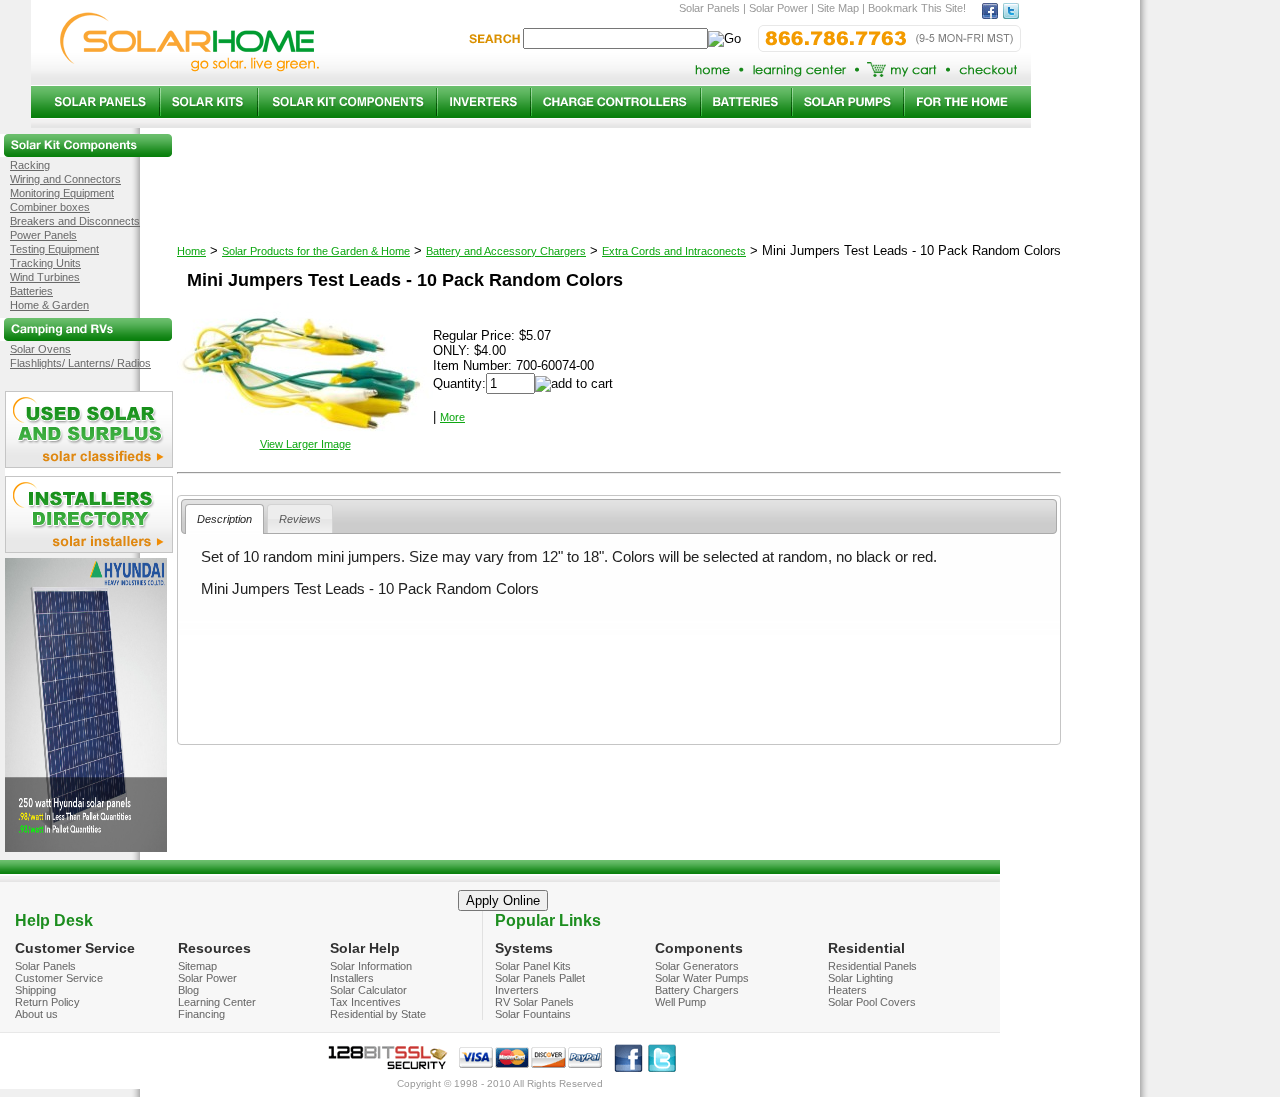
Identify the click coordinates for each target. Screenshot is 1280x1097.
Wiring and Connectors (65, 179)
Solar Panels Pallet (540, 978)
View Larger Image (305, 444)
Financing (201, 1014)
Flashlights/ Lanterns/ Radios (80, 363)
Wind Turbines (45, 277)
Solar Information (371, 966)
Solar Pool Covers (872, 1002)
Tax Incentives (365, 1002)
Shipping (35, 990)
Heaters (847, 990)
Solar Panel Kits (533, 966)
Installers (352, 978)
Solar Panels (45, 966)
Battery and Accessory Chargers (506, 251)
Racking (30, 165)
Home (191, 251)
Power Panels (43, 235)
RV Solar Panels (534, 1002)
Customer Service (59, 978)
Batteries (31, 291)
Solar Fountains (533, 1014)
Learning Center (217, 1002)
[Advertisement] (619, 686)
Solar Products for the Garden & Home (316, 251)
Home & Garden (49, 305)
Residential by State (378, 1014)
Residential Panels (872, 966)
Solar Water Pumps (702, 978)
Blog (188, 990)
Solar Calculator (368, 990)
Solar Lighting (860, 978)
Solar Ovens (40, 349)
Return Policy (47, 1002)
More (452, 417)
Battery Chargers (697, 990)
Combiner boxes (50, 207)
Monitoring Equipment (62, 193)
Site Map (838, 8)
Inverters (517, 990)
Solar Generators (697, 966)
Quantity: (459, 383)
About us (36, 1014)
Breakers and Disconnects (75, 221)
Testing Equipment (54, 249)
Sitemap (197, 966)
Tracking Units (45, 263)
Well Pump (680, 1002)
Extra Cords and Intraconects (674, 251)
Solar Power (207, 978)
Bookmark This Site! (917, 8)
